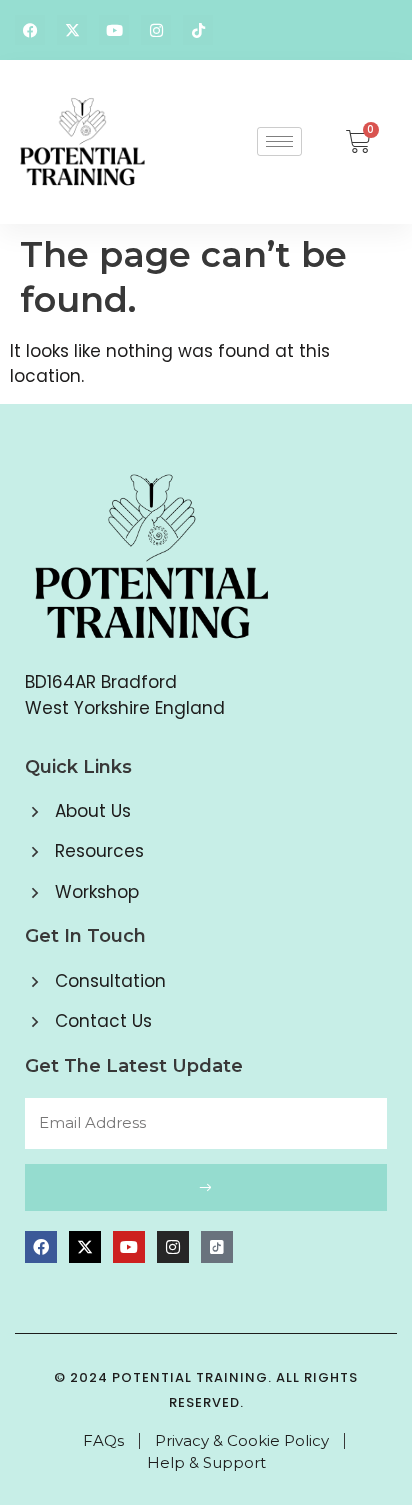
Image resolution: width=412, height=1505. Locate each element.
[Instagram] (156, 30)
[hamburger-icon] (279, 141)
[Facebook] (30, 30)
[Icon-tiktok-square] (217, 1247)
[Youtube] (114, 30)
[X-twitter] (72, 30)
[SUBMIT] (206, 1187)
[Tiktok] (198, 30)
